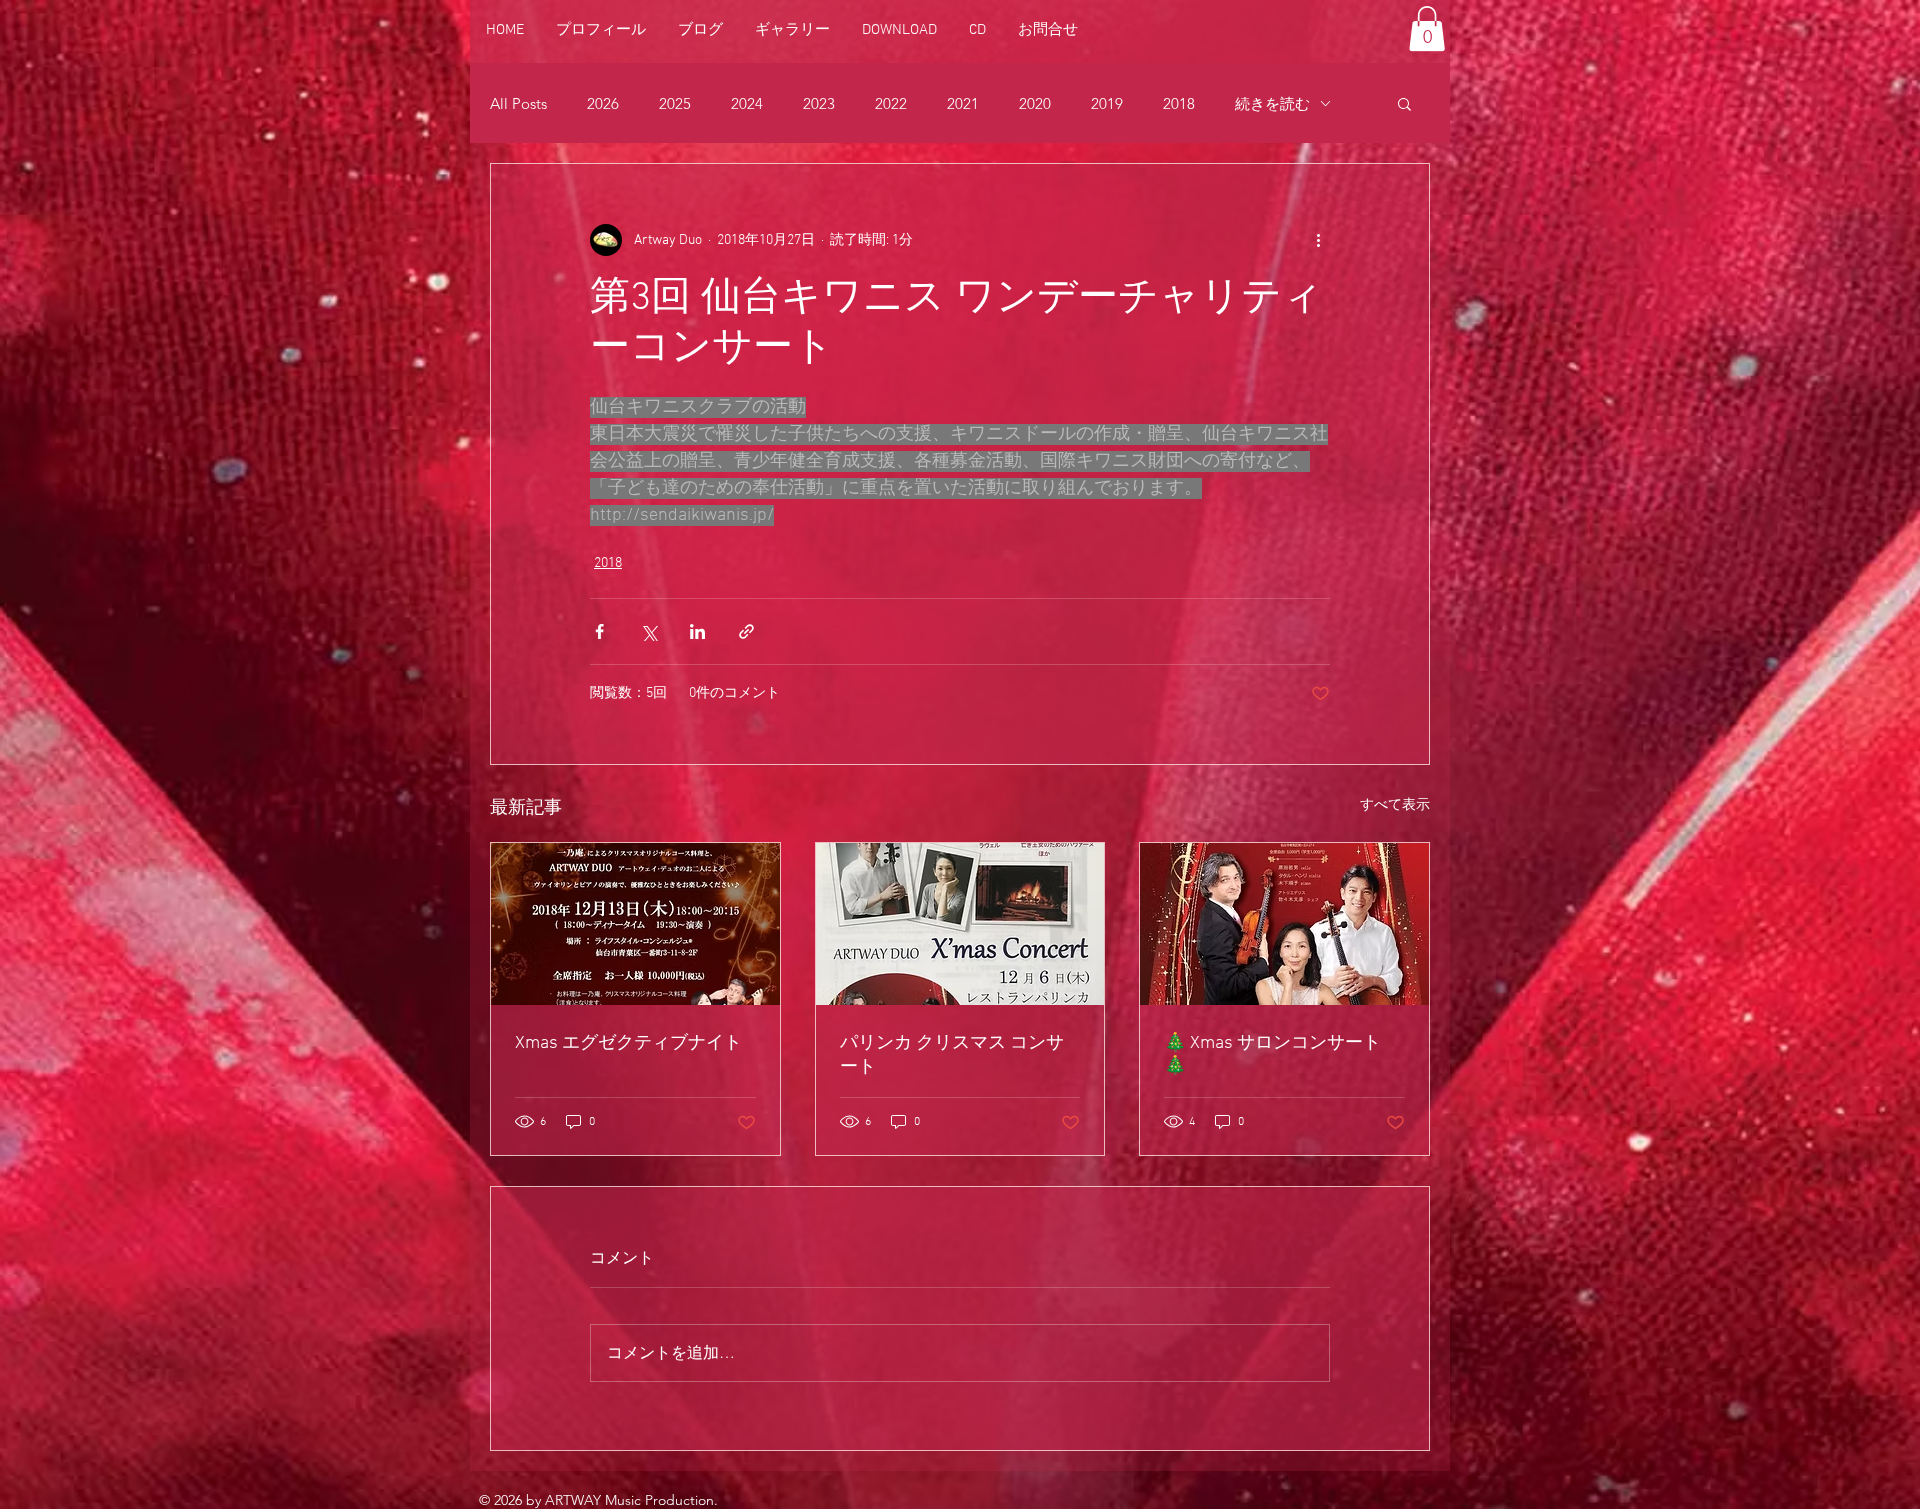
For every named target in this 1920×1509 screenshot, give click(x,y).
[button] (1427, 28)
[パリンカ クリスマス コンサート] (960, 924)
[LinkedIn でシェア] (697, 631)
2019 (1107, 103)
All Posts (518, 103)
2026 (603, 103)
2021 (963, 103)
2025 (675, 103)
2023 (819, 103)
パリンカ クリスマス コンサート (952, 1055)
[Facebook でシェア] (599, 631)
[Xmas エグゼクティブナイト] (635, 924)
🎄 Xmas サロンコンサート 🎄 (1272, 1055)
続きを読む (1272, 103)
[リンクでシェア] (746, 631)
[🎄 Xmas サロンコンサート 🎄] (1284, 924)
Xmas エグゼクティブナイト (628, 1043)
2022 (891, 103)
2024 (747, 103)
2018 (1179, 103)
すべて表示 (1395, 805)
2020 (1035, 103)
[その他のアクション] (1318, 240)
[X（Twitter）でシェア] (648, 631)
